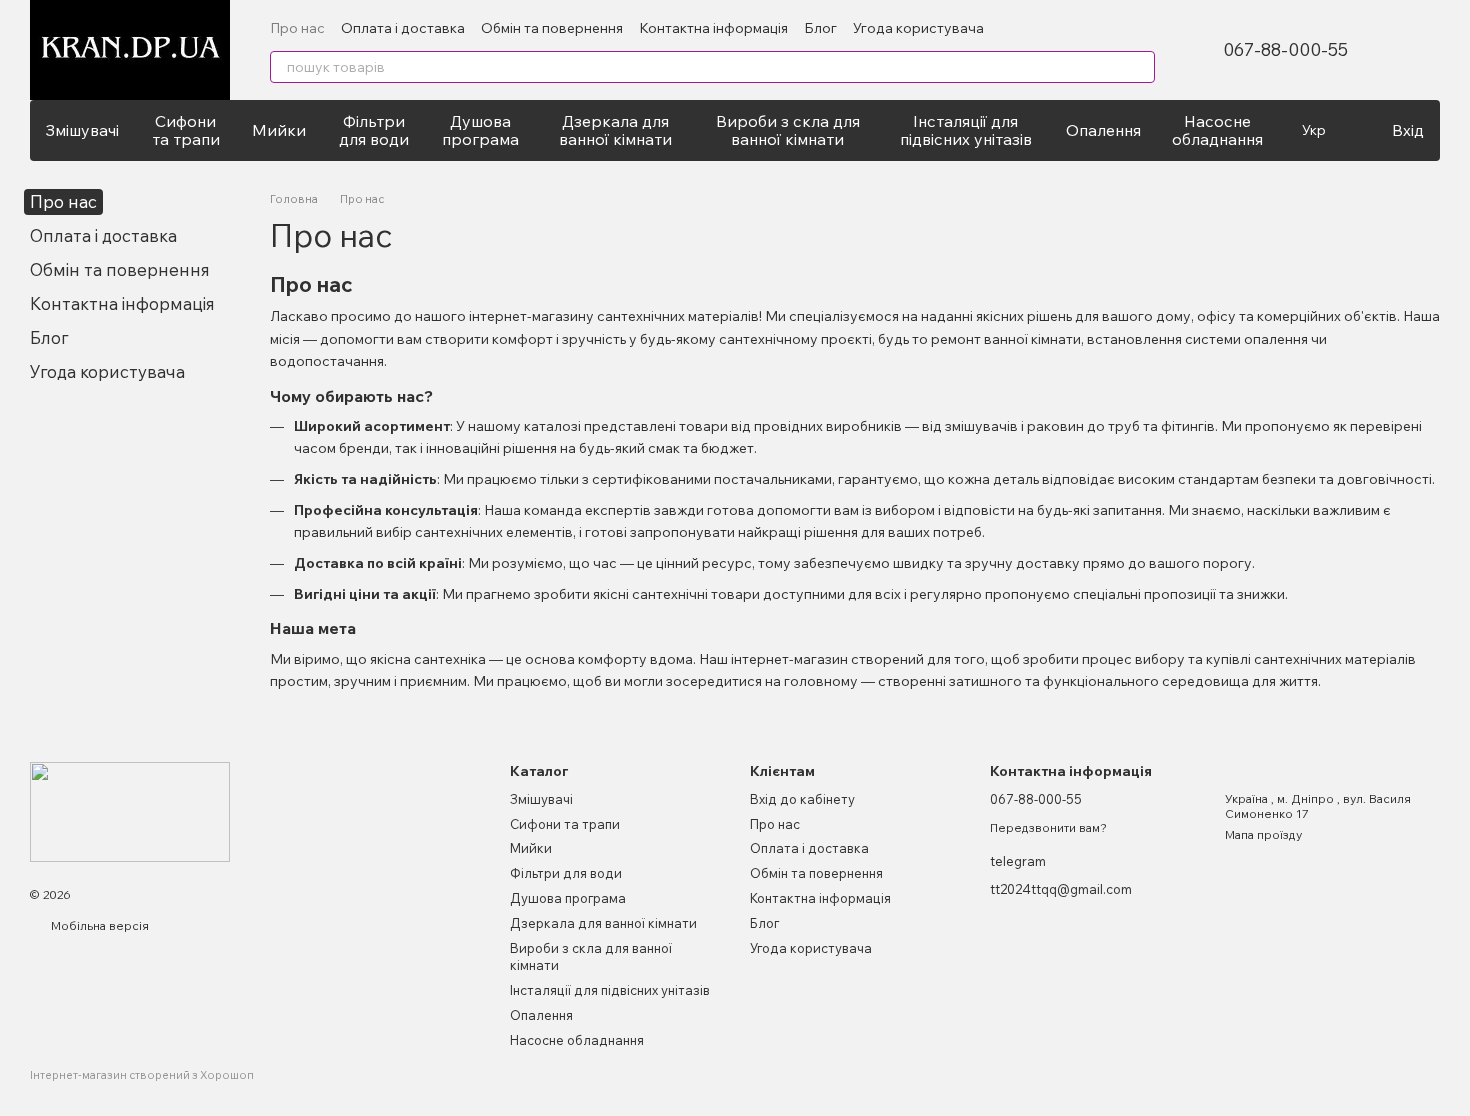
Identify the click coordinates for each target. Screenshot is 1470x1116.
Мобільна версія (98, 925)
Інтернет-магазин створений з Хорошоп (142, 1075)
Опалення (1103, 130)
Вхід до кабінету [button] (802, 799)
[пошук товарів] (1139, 67)
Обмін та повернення (552, 28)
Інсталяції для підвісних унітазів (966, 130)
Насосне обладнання (1217, 130)
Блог (820, 28)
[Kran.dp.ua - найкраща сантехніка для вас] (130, 810)
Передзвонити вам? (1048, 827)
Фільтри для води (374, 130)
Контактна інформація (713, 28)
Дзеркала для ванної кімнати (615, 130)
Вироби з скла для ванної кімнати (788, 130)
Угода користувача (918, 28)
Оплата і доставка (403, 28)
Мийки (279, 130)
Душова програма (480, 130)
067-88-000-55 (1285, 50)
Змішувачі (82, 130)
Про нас (297, 28)
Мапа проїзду (1263, 834)
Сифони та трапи (186, 130)
